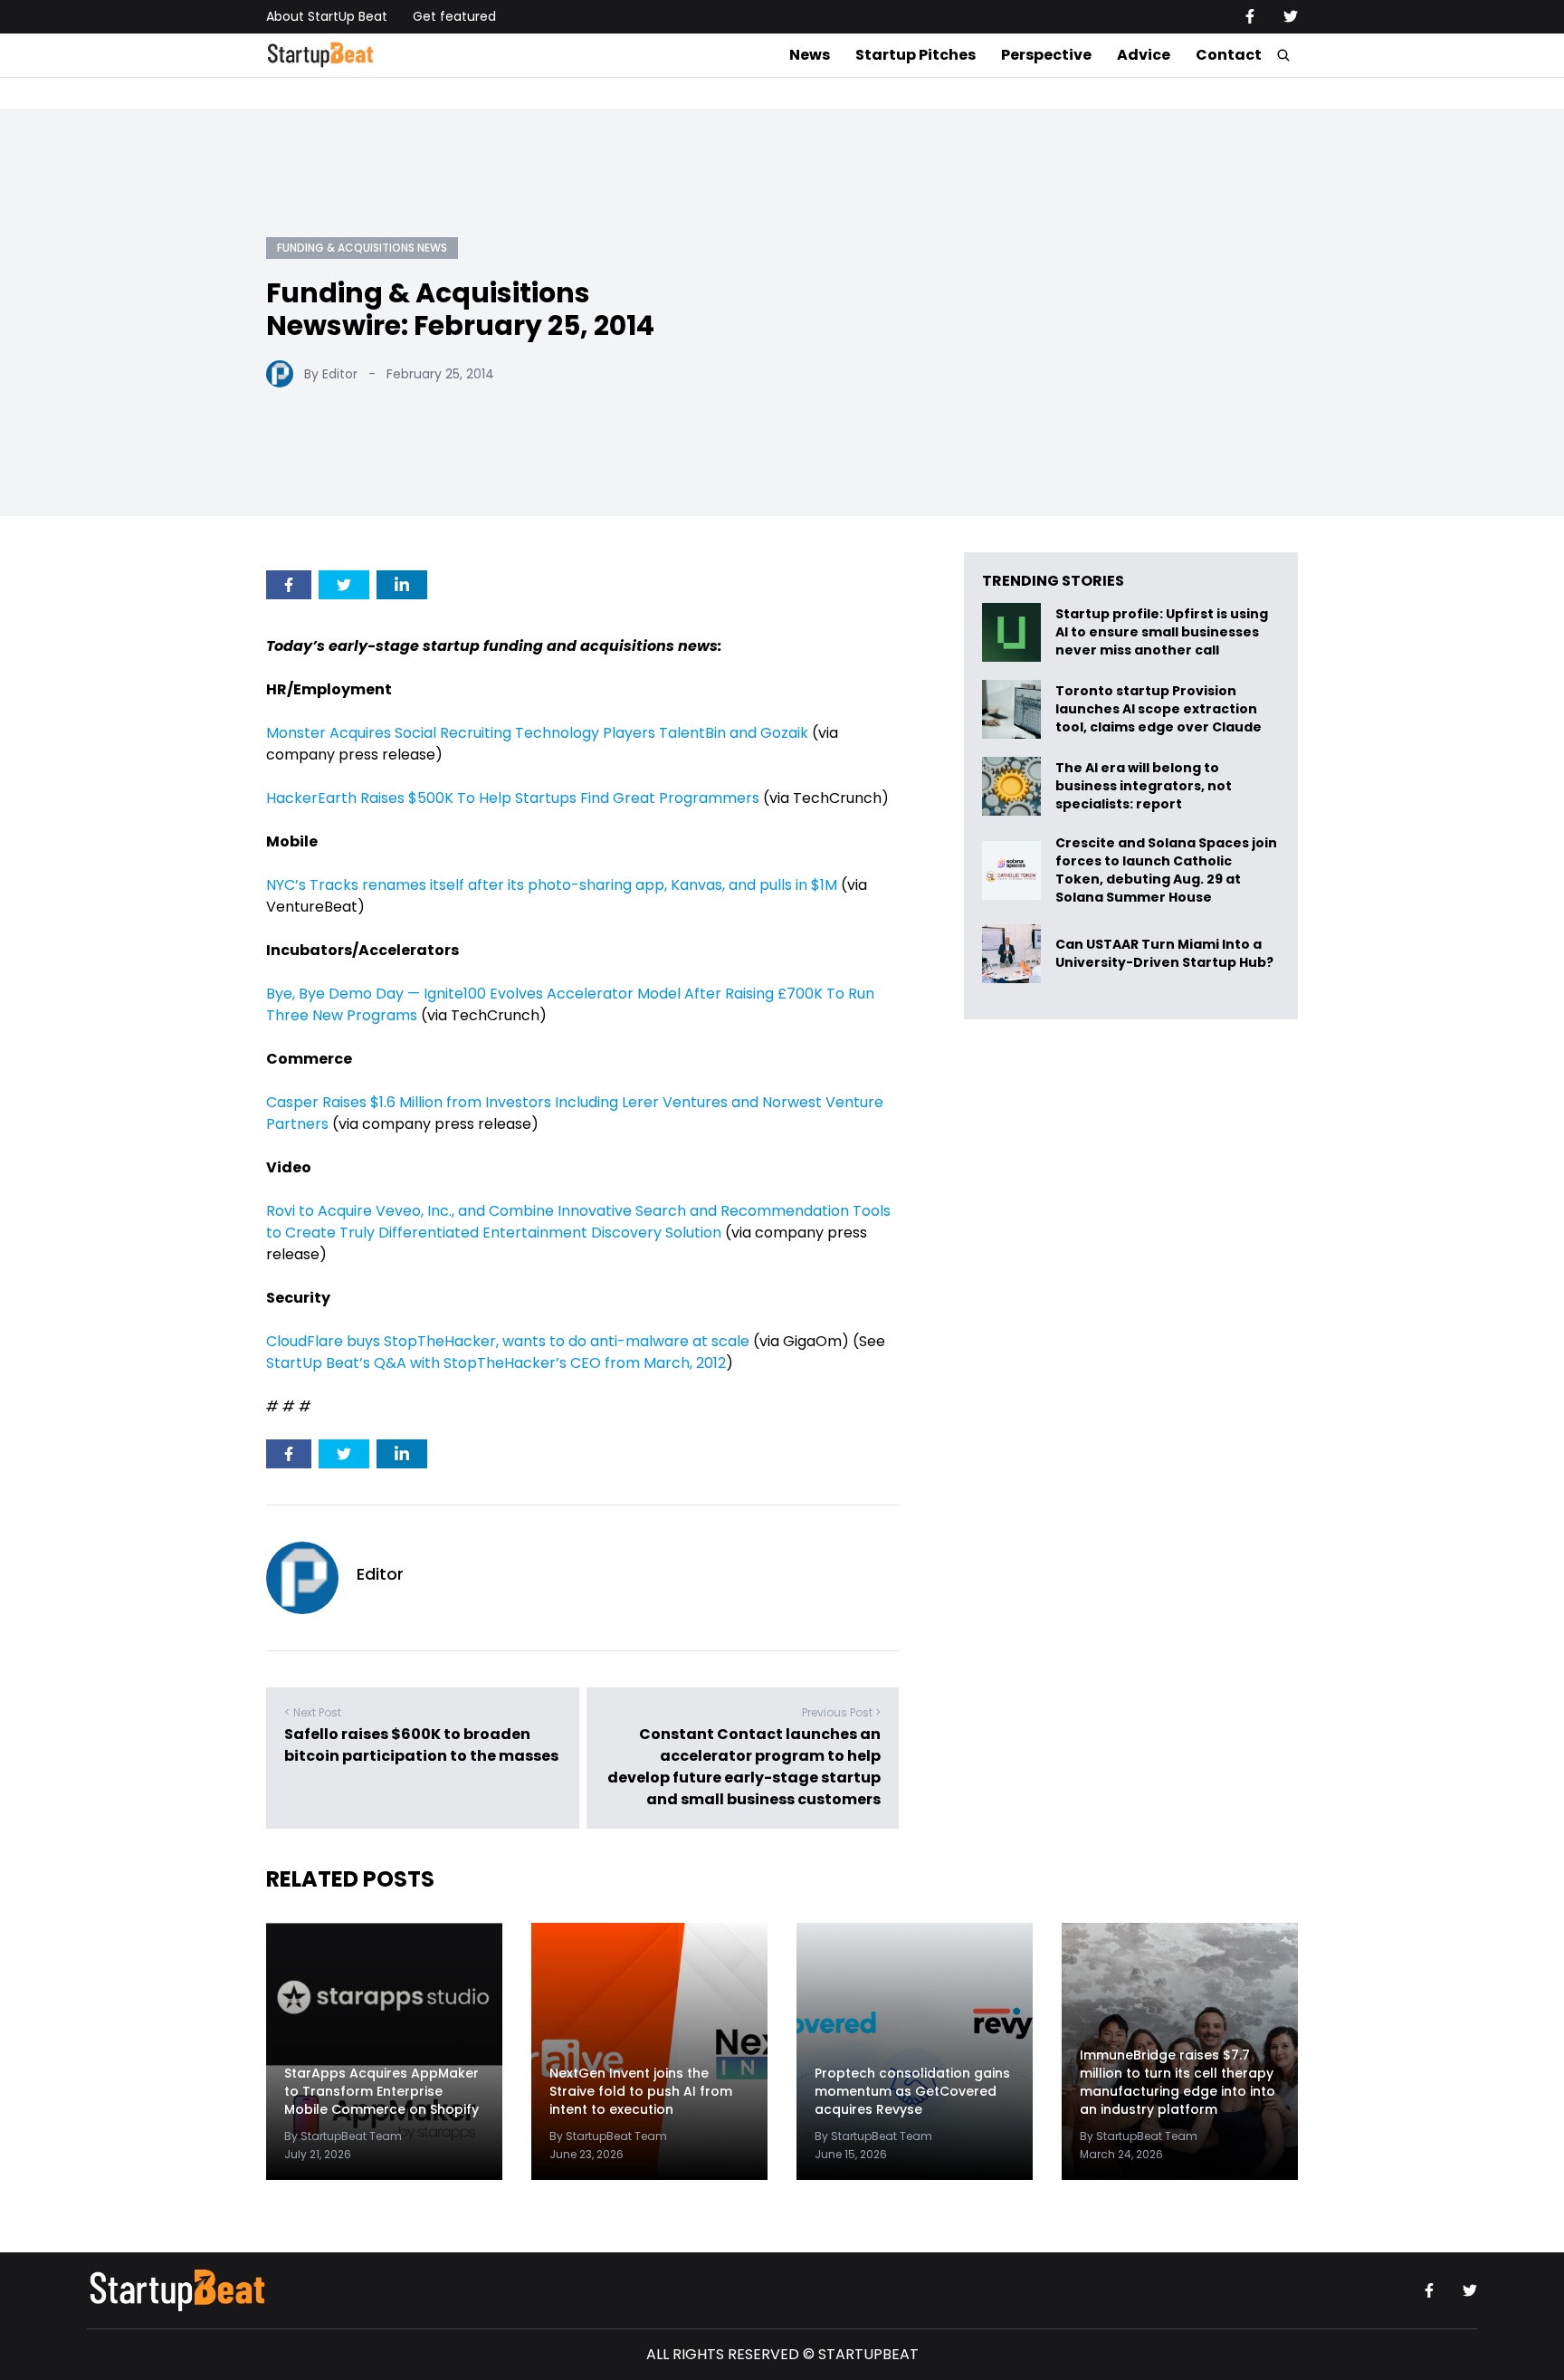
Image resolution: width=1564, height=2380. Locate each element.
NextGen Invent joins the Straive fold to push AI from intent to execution (641, 2091)
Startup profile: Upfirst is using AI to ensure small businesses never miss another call (1162, 632)
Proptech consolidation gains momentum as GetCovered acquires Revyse (912, 2091)
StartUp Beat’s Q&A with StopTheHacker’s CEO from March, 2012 (496, 1363)
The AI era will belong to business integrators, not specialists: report (1144, 786)
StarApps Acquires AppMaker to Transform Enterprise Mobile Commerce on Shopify (381, 2091)
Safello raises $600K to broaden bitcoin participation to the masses (421, 1745)
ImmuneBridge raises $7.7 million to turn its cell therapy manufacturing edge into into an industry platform (1178, 2082)
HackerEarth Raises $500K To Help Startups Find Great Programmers (513, 798)
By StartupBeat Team (343, 2136)
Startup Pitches (916, 55)
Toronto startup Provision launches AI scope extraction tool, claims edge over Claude (1160, 709)
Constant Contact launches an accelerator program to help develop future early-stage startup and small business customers (744, 1767)
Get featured (454, 16)
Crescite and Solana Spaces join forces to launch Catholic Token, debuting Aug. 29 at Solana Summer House (1166, 870)
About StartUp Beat (327, 16)
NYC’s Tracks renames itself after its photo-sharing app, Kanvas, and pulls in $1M (552, 885)
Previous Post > (841, 1712)
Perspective (1046, 55)
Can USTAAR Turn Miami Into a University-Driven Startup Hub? (1164, 954)
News (810, 55)
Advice (1144, 55)
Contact (1229, 55)
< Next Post (313, 1712)
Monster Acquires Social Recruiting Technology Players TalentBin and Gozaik (537, 733)
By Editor (331, 374)
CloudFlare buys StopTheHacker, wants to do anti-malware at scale (508, 1341)
